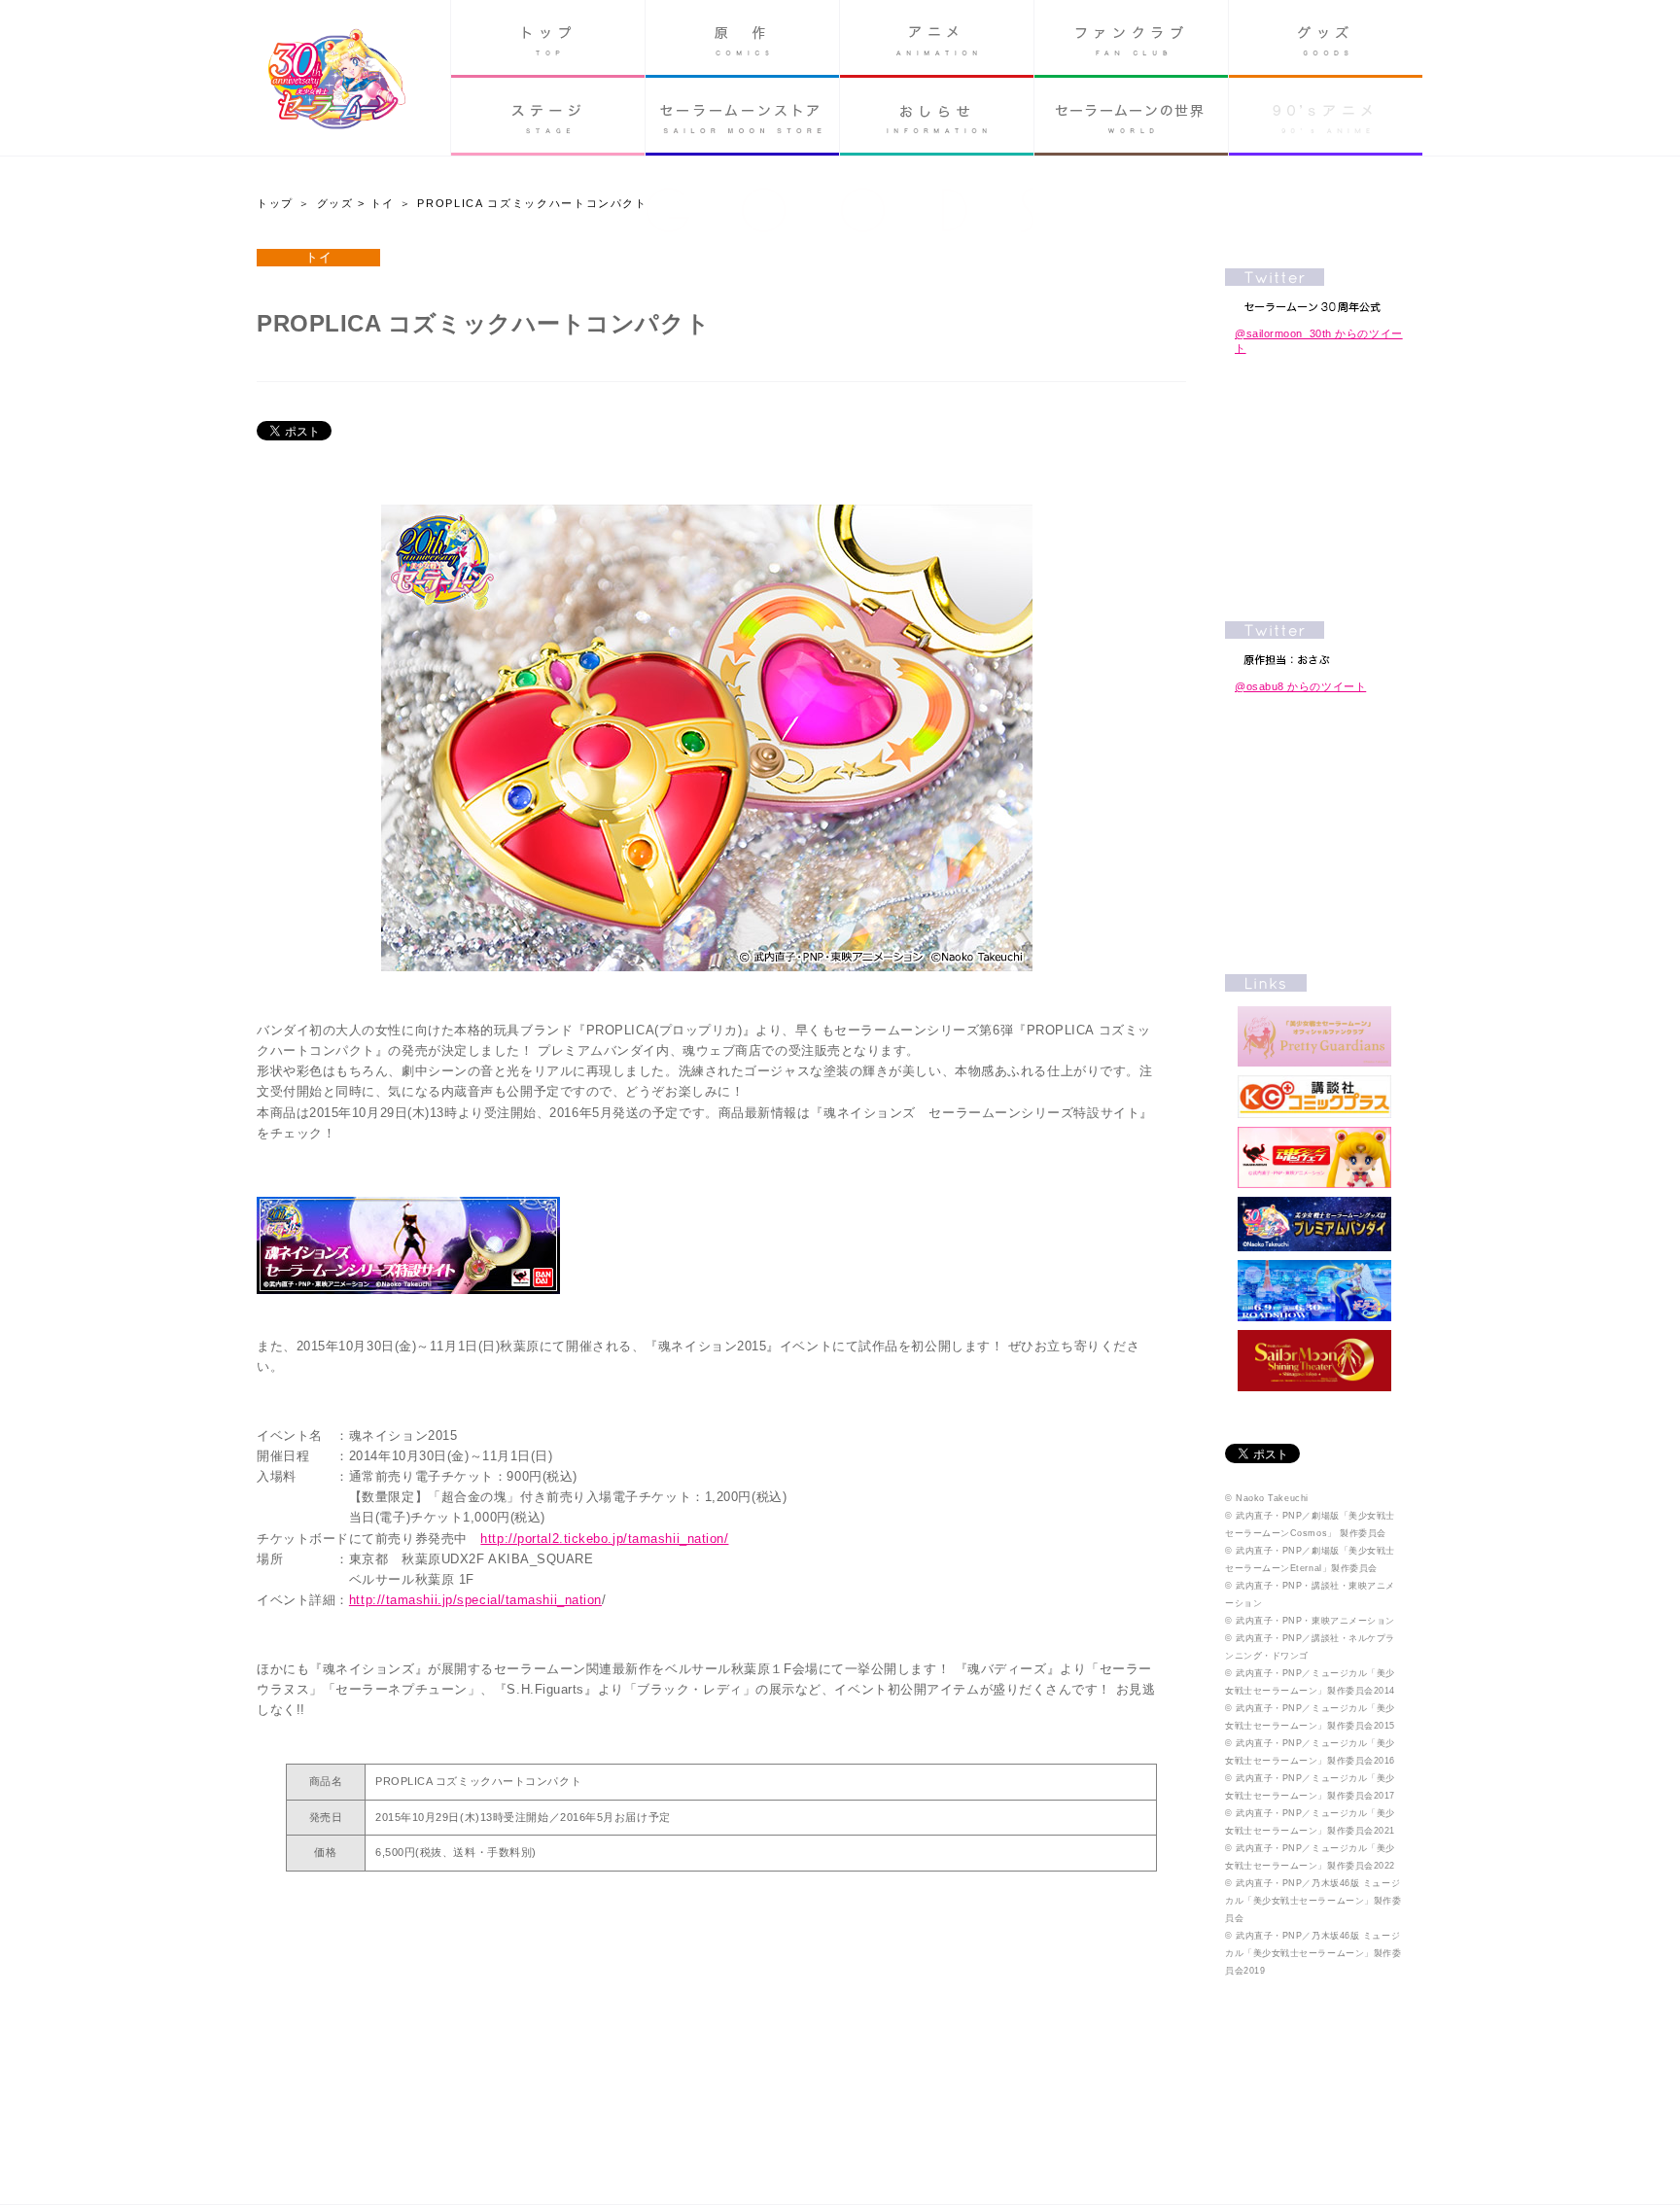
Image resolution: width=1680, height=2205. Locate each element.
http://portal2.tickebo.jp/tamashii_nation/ (604, 1539)
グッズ (1326, 39)
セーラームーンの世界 (1131, 117)
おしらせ (937, 117)
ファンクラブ (1131, 39)
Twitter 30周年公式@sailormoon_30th (1314, 290)
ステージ (548, 117)
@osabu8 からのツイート (1300, 686)
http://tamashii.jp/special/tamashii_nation (475, 1600)
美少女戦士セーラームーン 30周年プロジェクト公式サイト (337, 81)
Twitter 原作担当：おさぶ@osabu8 (1314, 643)
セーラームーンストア (742, 117)
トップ (548, 39)
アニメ (937, 39)
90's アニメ (1326, 117)
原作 (742, 39)
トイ (383, 203)
